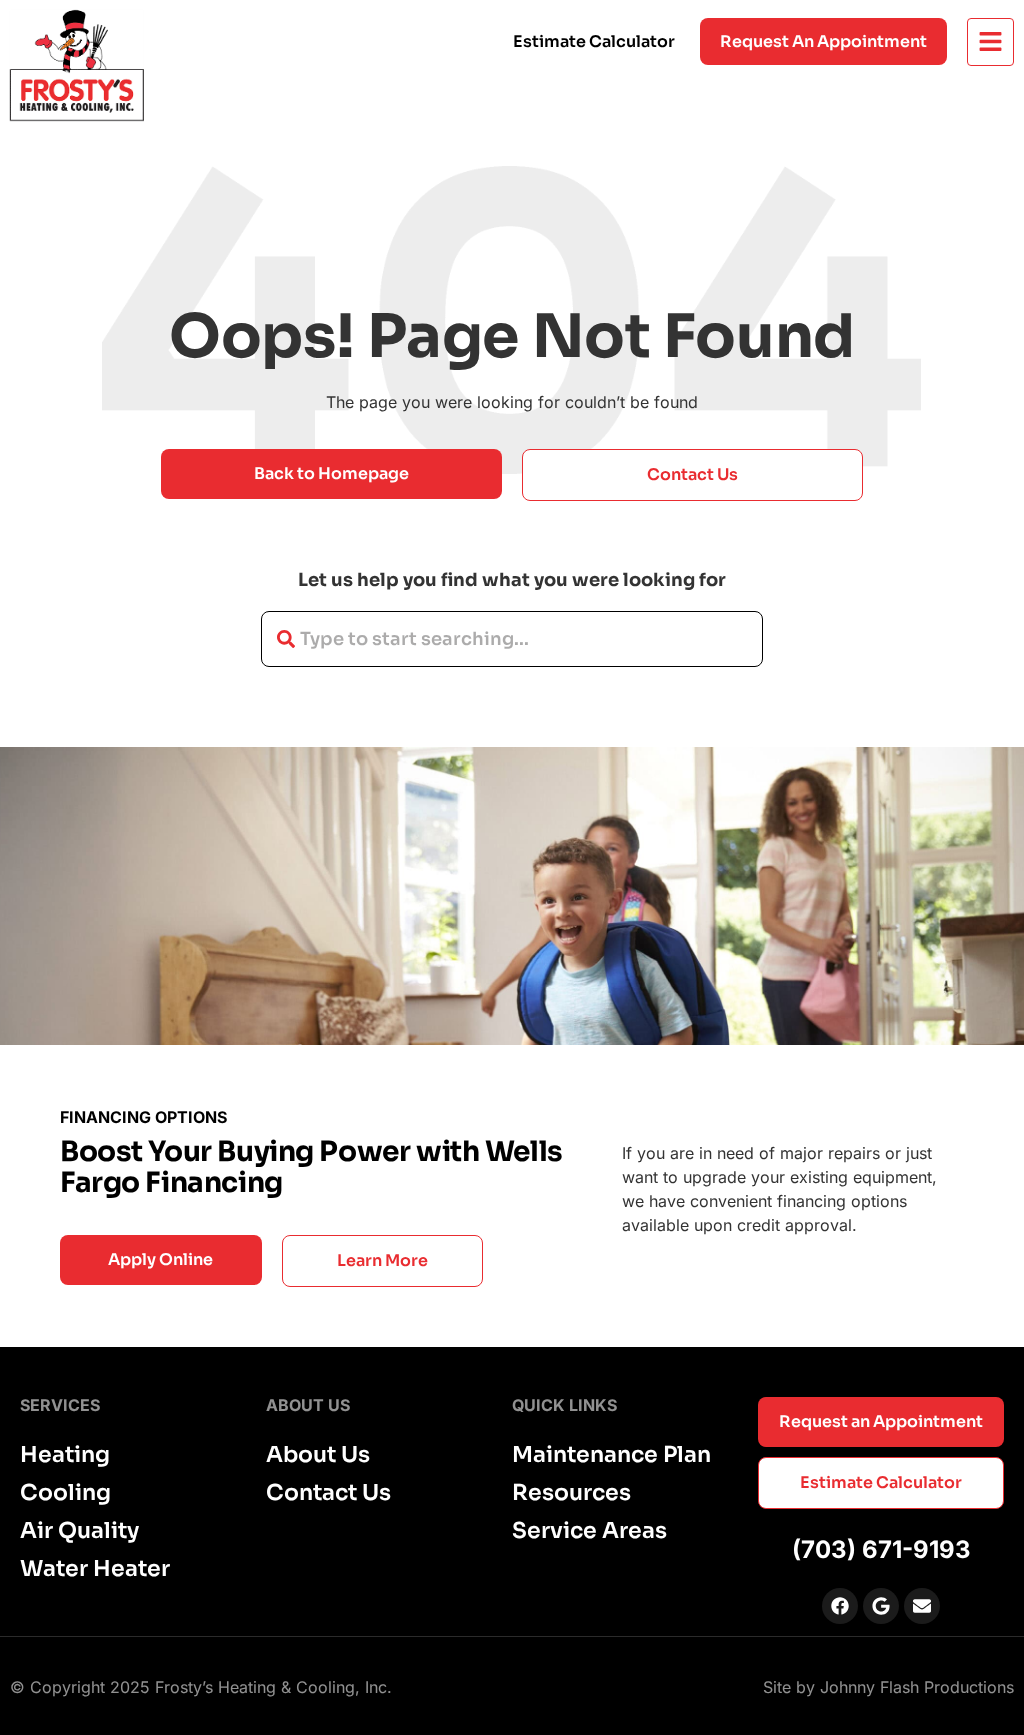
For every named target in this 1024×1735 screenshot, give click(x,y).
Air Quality (79, 1531)
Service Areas (589, 1531)
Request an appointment (823, 41)
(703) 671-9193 (881, 1549)
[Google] (881, 1606)
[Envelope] (922, 1606)
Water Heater (95, 1569)
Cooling (65, 1493)
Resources (571, 1493)
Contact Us (328, 1493)
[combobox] (512, 639)
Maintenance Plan (611, 1455)
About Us (318, 1455)
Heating (65, 1455)
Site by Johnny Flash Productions (888, 1687)
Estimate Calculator (594, 41)
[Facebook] (840, 1606)
